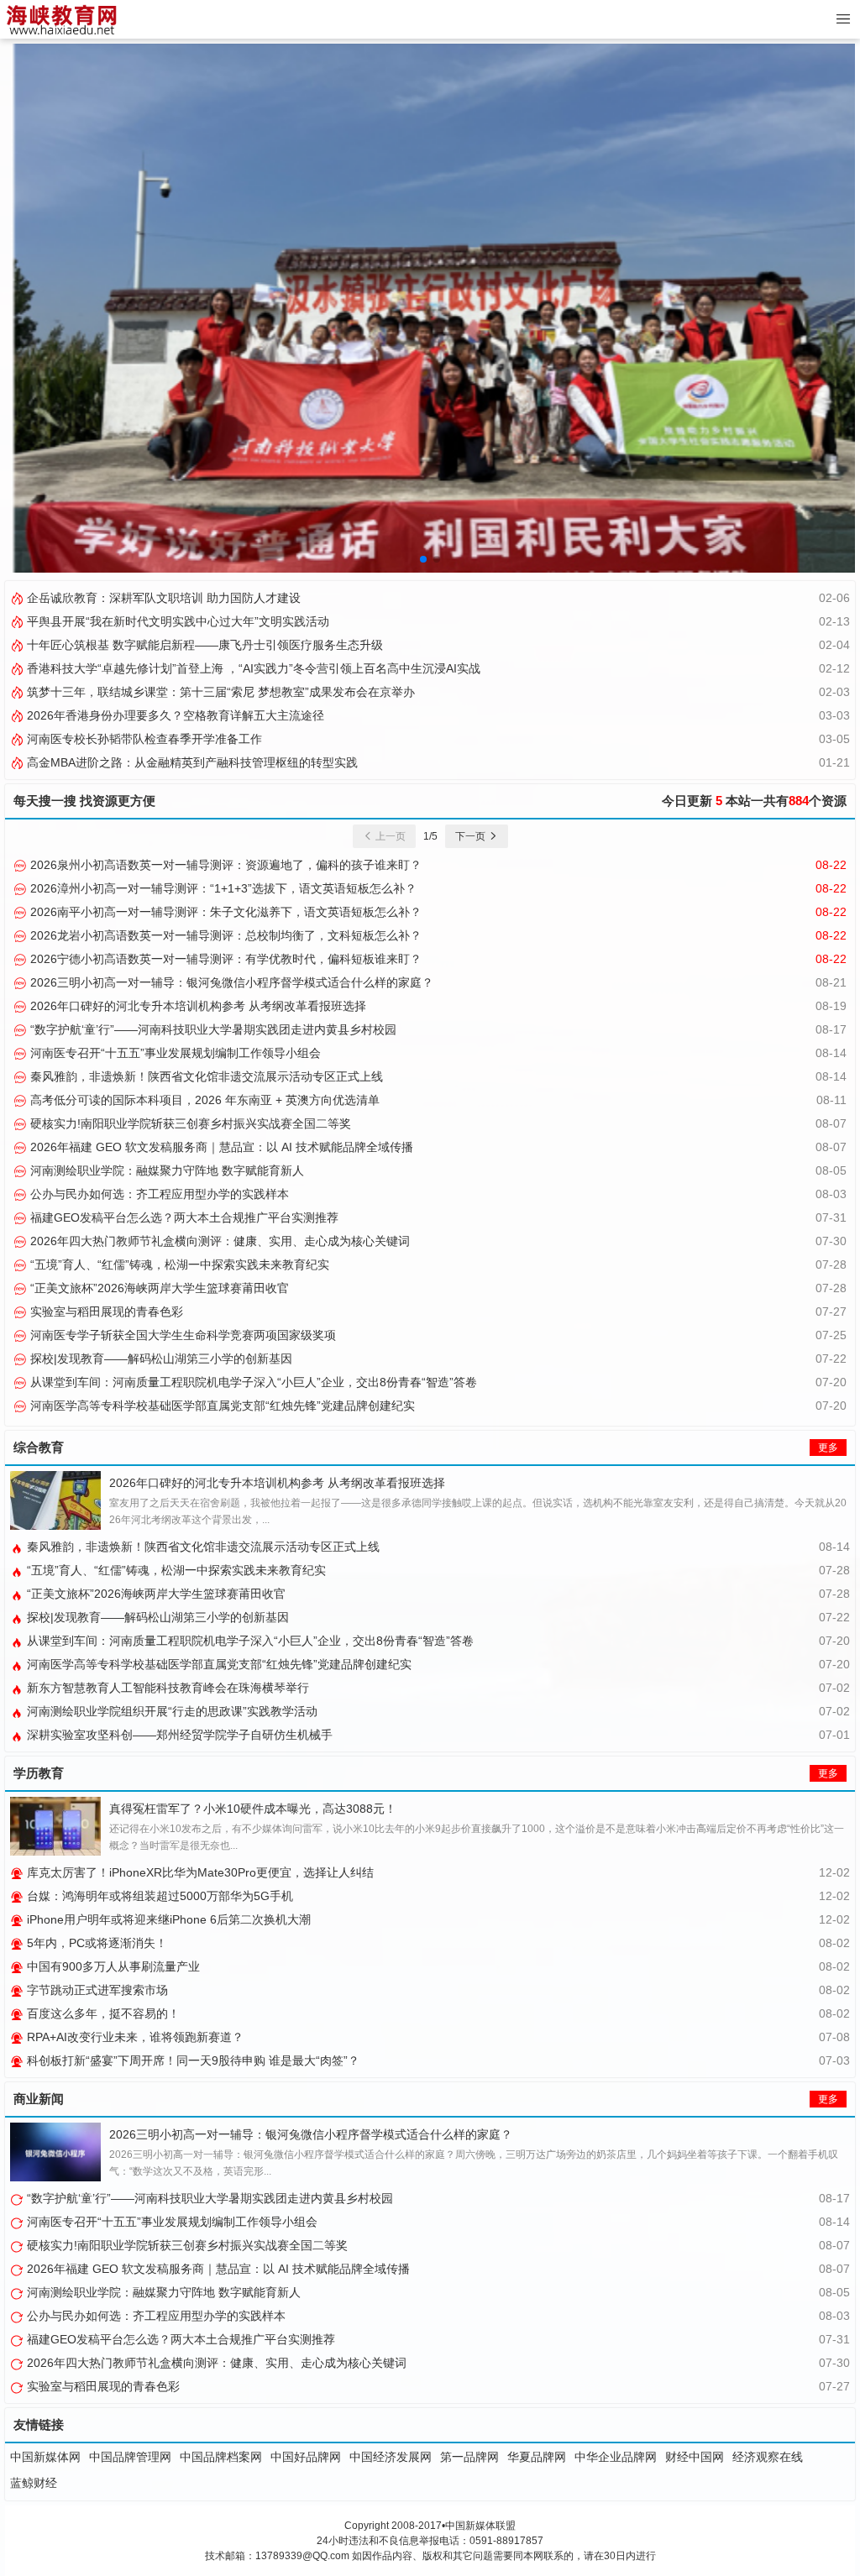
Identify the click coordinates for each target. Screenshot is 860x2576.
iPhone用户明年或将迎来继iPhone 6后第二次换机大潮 (167, 1919)
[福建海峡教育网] (61, 19)
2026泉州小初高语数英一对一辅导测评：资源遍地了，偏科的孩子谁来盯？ (224, 865)
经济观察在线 (768, 2457)
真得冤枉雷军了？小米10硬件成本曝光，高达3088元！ (253, 1809)
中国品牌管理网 (130, 2457)
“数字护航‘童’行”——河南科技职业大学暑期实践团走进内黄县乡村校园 (212, 1029)
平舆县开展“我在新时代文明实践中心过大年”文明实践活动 (176, 621)
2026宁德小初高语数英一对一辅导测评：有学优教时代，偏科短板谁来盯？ (224, 959)
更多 (828, 1448)
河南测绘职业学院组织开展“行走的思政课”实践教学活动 (170, 1711)
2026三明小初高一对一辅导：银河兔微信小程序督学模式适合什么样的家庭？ (230, 982)
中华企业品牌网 (616, 2457)
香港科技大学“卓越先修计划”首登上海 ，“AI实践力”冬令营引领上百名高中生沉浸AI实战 (252, 668)
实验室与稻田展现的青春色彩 (105, 1312)
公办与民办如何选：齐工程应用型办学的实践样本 (158, 1194)
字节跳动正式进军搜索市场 (96, 1990)
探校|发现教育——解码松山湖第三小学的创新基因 (160, 1359)
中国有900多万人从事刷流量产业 (112, 1966)
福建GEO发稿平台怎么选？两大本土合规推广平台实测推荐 (183, 1217)
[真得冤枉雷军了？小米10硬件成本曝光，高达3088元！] (55, 1826)
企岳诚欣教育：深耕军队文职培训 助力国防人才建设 (162, 598)
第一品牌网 (469, 2457)
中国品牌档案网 (221, 2457)
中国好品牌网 (306, 2457)
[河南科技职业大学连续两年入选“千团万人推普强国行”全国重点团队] (430, 307)
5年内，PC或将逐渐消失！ (95, 1943)
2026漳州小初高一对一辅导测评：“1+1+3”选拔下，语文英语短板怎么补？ (222, 888)
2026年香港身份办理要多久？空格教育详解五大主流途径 (174, 715)
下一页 (472, 836)
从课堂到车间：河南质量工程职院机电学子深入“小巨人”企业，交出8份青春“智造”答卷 (252, 1382)
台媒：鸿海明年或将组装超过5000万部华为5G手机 (158, 1896)
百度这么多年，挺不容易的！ (102, 2013)
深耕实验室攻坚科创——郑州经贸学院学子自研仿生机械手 (178, 1735)
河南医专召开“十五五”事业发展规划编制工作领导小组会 (174, 1053)
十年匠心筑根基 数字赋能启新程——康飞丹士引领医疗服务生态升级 (203, 645)
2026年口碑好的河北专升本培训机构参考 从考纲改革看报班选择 (197, 1006)
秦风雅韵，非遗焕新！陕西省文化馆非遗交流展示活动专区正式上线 (205, 1076)
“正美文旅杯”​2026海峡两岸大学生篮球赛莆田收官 (158, 1288)
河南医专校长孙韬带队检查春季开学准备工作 (143, 739)
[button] (423, 559)
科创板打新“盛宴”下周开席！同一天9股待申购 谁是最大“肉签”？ (191, 2060)
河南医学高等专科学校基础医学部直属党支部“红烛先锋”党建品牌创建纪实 (221, 1406)
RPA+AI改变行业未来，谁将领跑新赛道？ (134, 2037)
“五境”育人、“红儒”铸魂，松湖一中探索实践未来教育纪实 (178, 1264)
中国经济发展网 (391, 2457)
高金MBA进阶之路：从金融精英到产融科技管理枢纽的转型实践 (191, 762)
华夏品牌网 (537, 2457)
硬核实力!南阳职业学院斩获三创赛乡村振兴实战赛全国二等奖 (189, 1123)
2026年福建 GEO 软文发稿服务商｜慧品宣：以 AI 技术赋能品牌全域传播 (220, 1147)
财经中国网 (695, 2457)
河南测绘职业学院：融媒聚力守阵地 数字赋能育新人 (165, 1170)
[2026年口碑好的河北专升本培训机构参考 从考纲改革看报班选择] (55, 1500)
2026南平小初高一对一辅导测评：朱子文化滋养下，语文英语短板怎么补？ (224, 912)
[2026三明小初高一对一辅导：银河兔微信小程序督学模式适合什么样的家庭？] (55, 2152)
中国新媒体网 (45, 2457)
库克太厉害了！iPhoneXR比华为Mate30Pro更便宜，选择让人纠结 (199, 1872)
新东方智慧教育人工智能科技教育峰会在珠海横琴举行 (166, 1688)
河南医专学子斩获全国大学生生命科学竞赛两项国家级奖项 (181, 1335)
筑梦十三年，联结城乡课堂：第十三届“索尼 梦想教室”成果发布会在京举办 (219, 692)
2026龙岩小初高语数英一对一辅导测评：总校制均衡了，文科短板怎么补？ (224, 935)
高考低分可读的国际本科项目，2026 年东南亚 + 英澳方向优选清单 (203, 1100)
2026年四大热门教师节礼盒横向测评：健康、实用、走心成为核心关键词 (218, 1241)
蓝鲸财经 (34, 2483)
